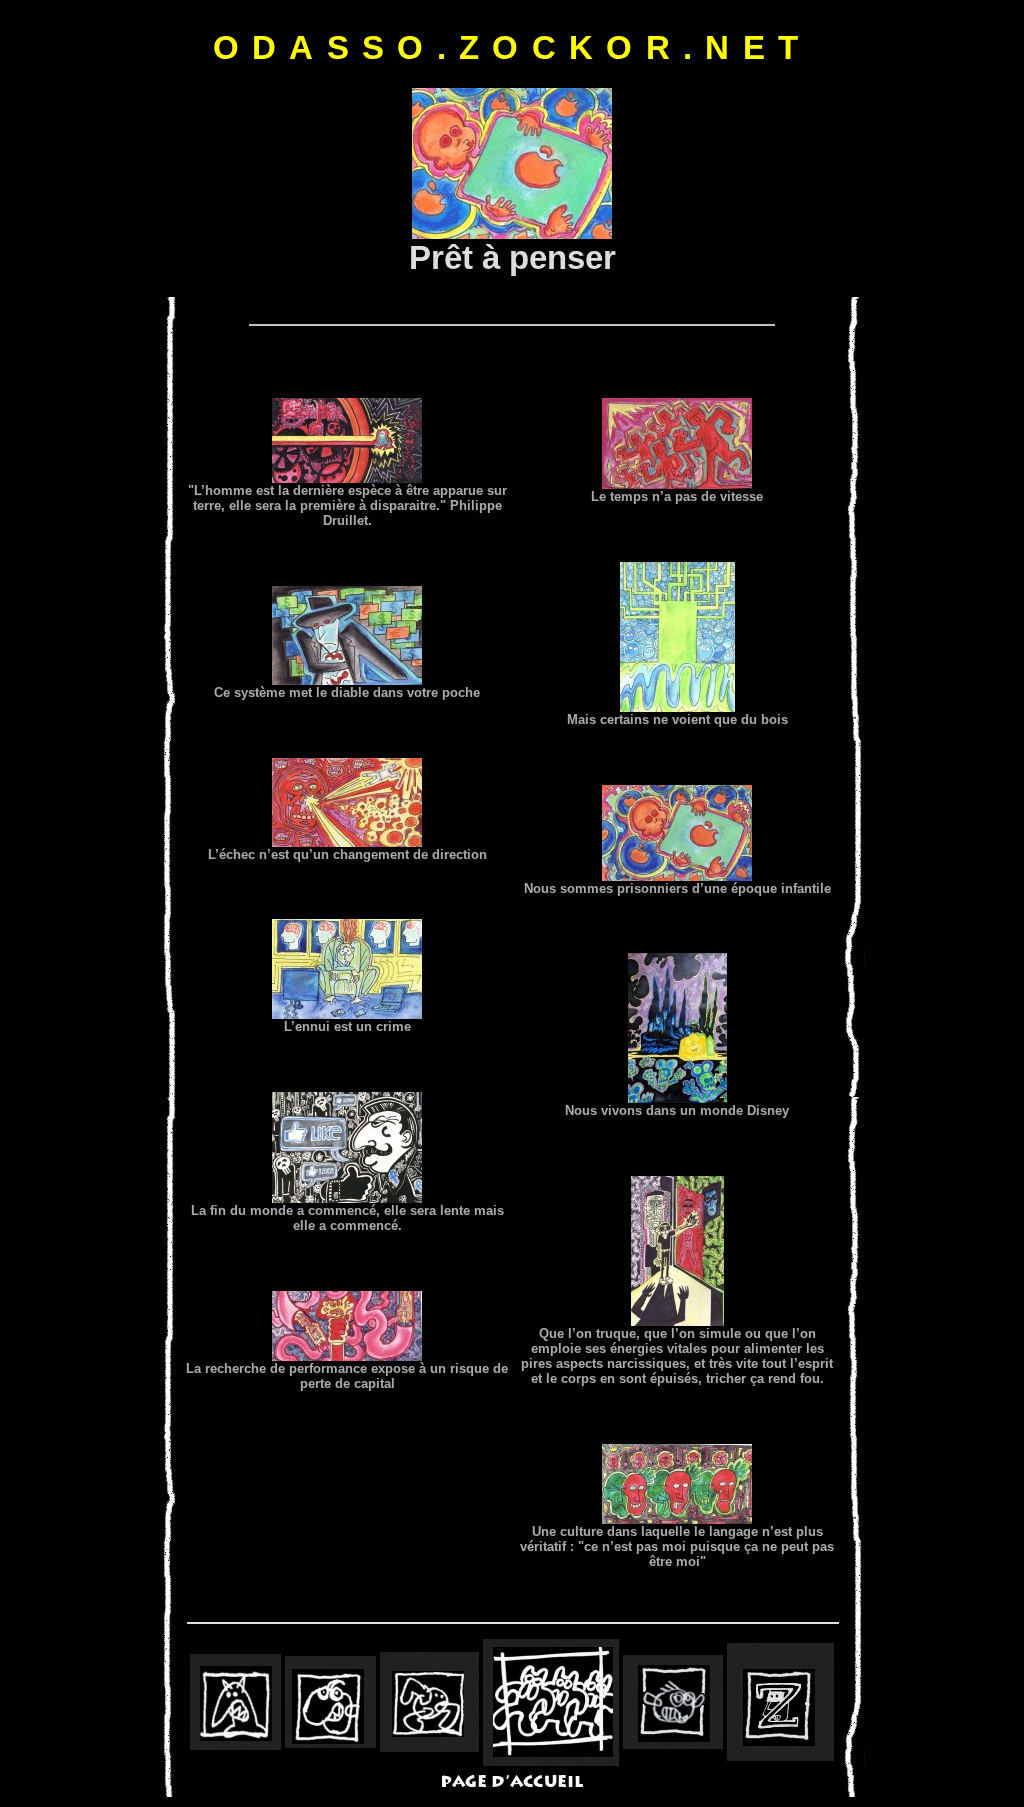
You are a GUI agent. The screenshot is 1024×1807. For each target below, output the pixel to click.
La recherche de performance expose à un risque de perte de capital (347, 1376)
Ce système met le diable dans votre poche (347, 692)
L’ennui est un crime (347, 1026)
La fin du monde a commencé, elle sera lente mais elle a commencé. (347, 1218)
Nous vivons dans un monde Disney (677, 1110)
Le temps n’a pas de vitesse (677, 496)
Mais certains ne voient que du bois (677, 719)
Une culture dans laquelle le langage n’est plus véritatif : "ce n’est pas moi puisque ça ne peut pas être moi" (677, 1546)
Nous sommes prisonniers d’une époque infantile (677, 888)
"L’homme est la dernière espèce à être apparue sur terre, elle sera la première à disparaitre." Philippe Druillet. (347, 505)
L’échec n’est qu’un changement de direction (347, 854)
